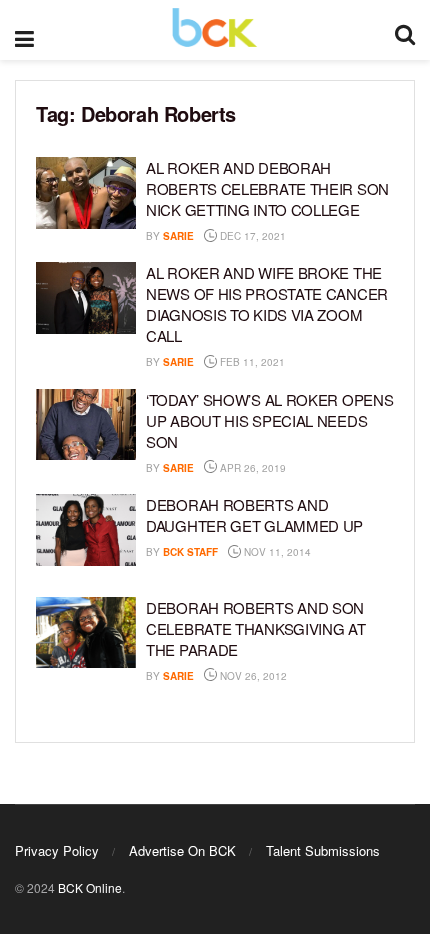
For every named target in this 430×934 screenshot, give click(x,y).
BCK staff (190, 552)
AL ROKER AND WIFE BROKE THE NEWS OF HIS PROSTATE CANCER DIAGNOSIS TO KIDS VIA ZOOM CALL (267, 304)
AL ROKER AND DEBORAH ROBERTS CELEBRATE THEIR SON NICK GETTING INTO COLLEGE (267, 188)
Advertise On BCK (182, 850)
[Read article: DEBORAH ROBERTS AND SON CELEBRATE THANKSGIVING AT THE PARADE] (86, 633)
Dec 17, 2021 (251, 236)
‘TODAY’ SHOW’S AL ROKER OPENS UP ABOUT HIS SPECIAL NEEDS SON (269, 420)
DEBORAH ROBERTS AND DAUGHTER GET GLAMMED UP (254, 515)
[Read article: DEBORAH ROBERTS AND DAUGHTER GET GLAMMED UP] (86, 530)
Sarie (178, 236)
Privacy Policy (57, 850)
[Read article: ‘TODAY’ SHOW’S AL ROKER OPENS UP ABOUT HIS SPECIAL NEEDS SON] (86, 425)
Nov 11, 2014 (276, 552)
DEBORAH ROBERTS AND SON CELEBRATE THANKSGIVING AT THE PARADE (256, 628)
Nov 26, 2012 (252, 676)
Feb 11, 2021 (251, 362)
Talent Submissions (323, 850)
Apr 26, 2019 (251, 468)
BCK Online (90, 887)
